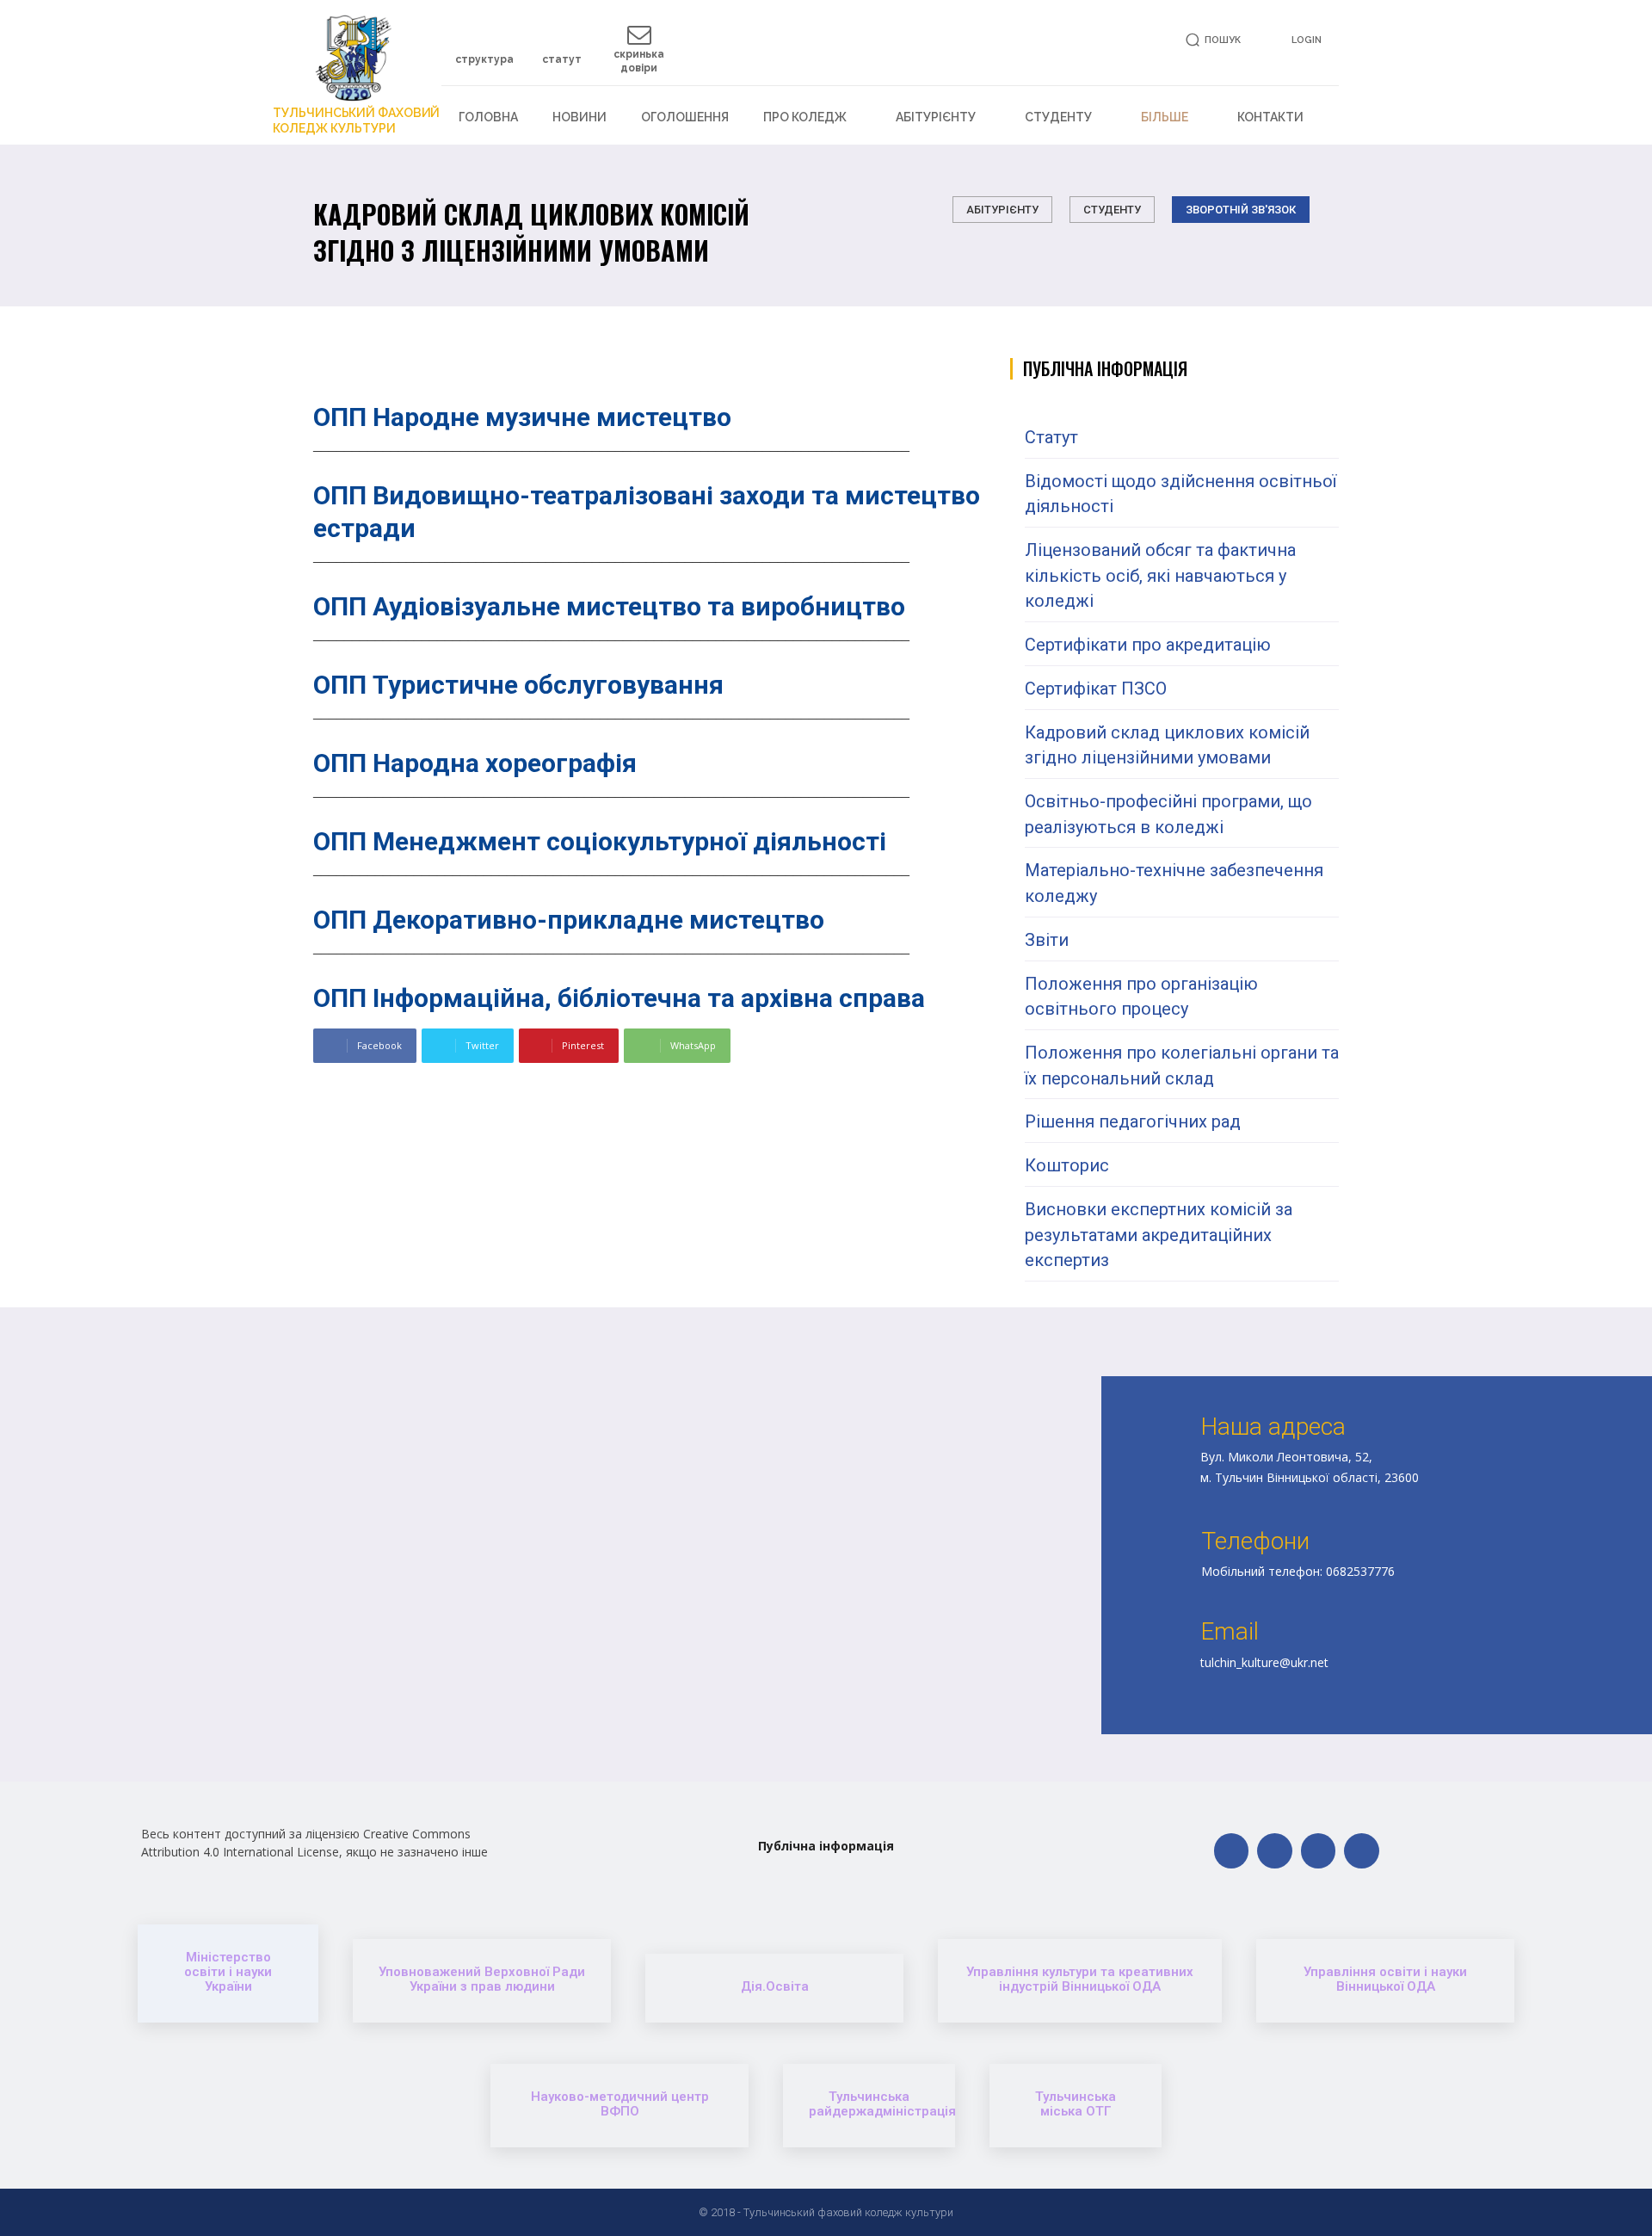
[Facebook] (1232, 1851)
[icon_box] (484, 51)
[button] (1210, 40)
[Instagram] (1319, 1851)
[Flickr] (1275, 1851)
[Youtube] (1362, 1851)
